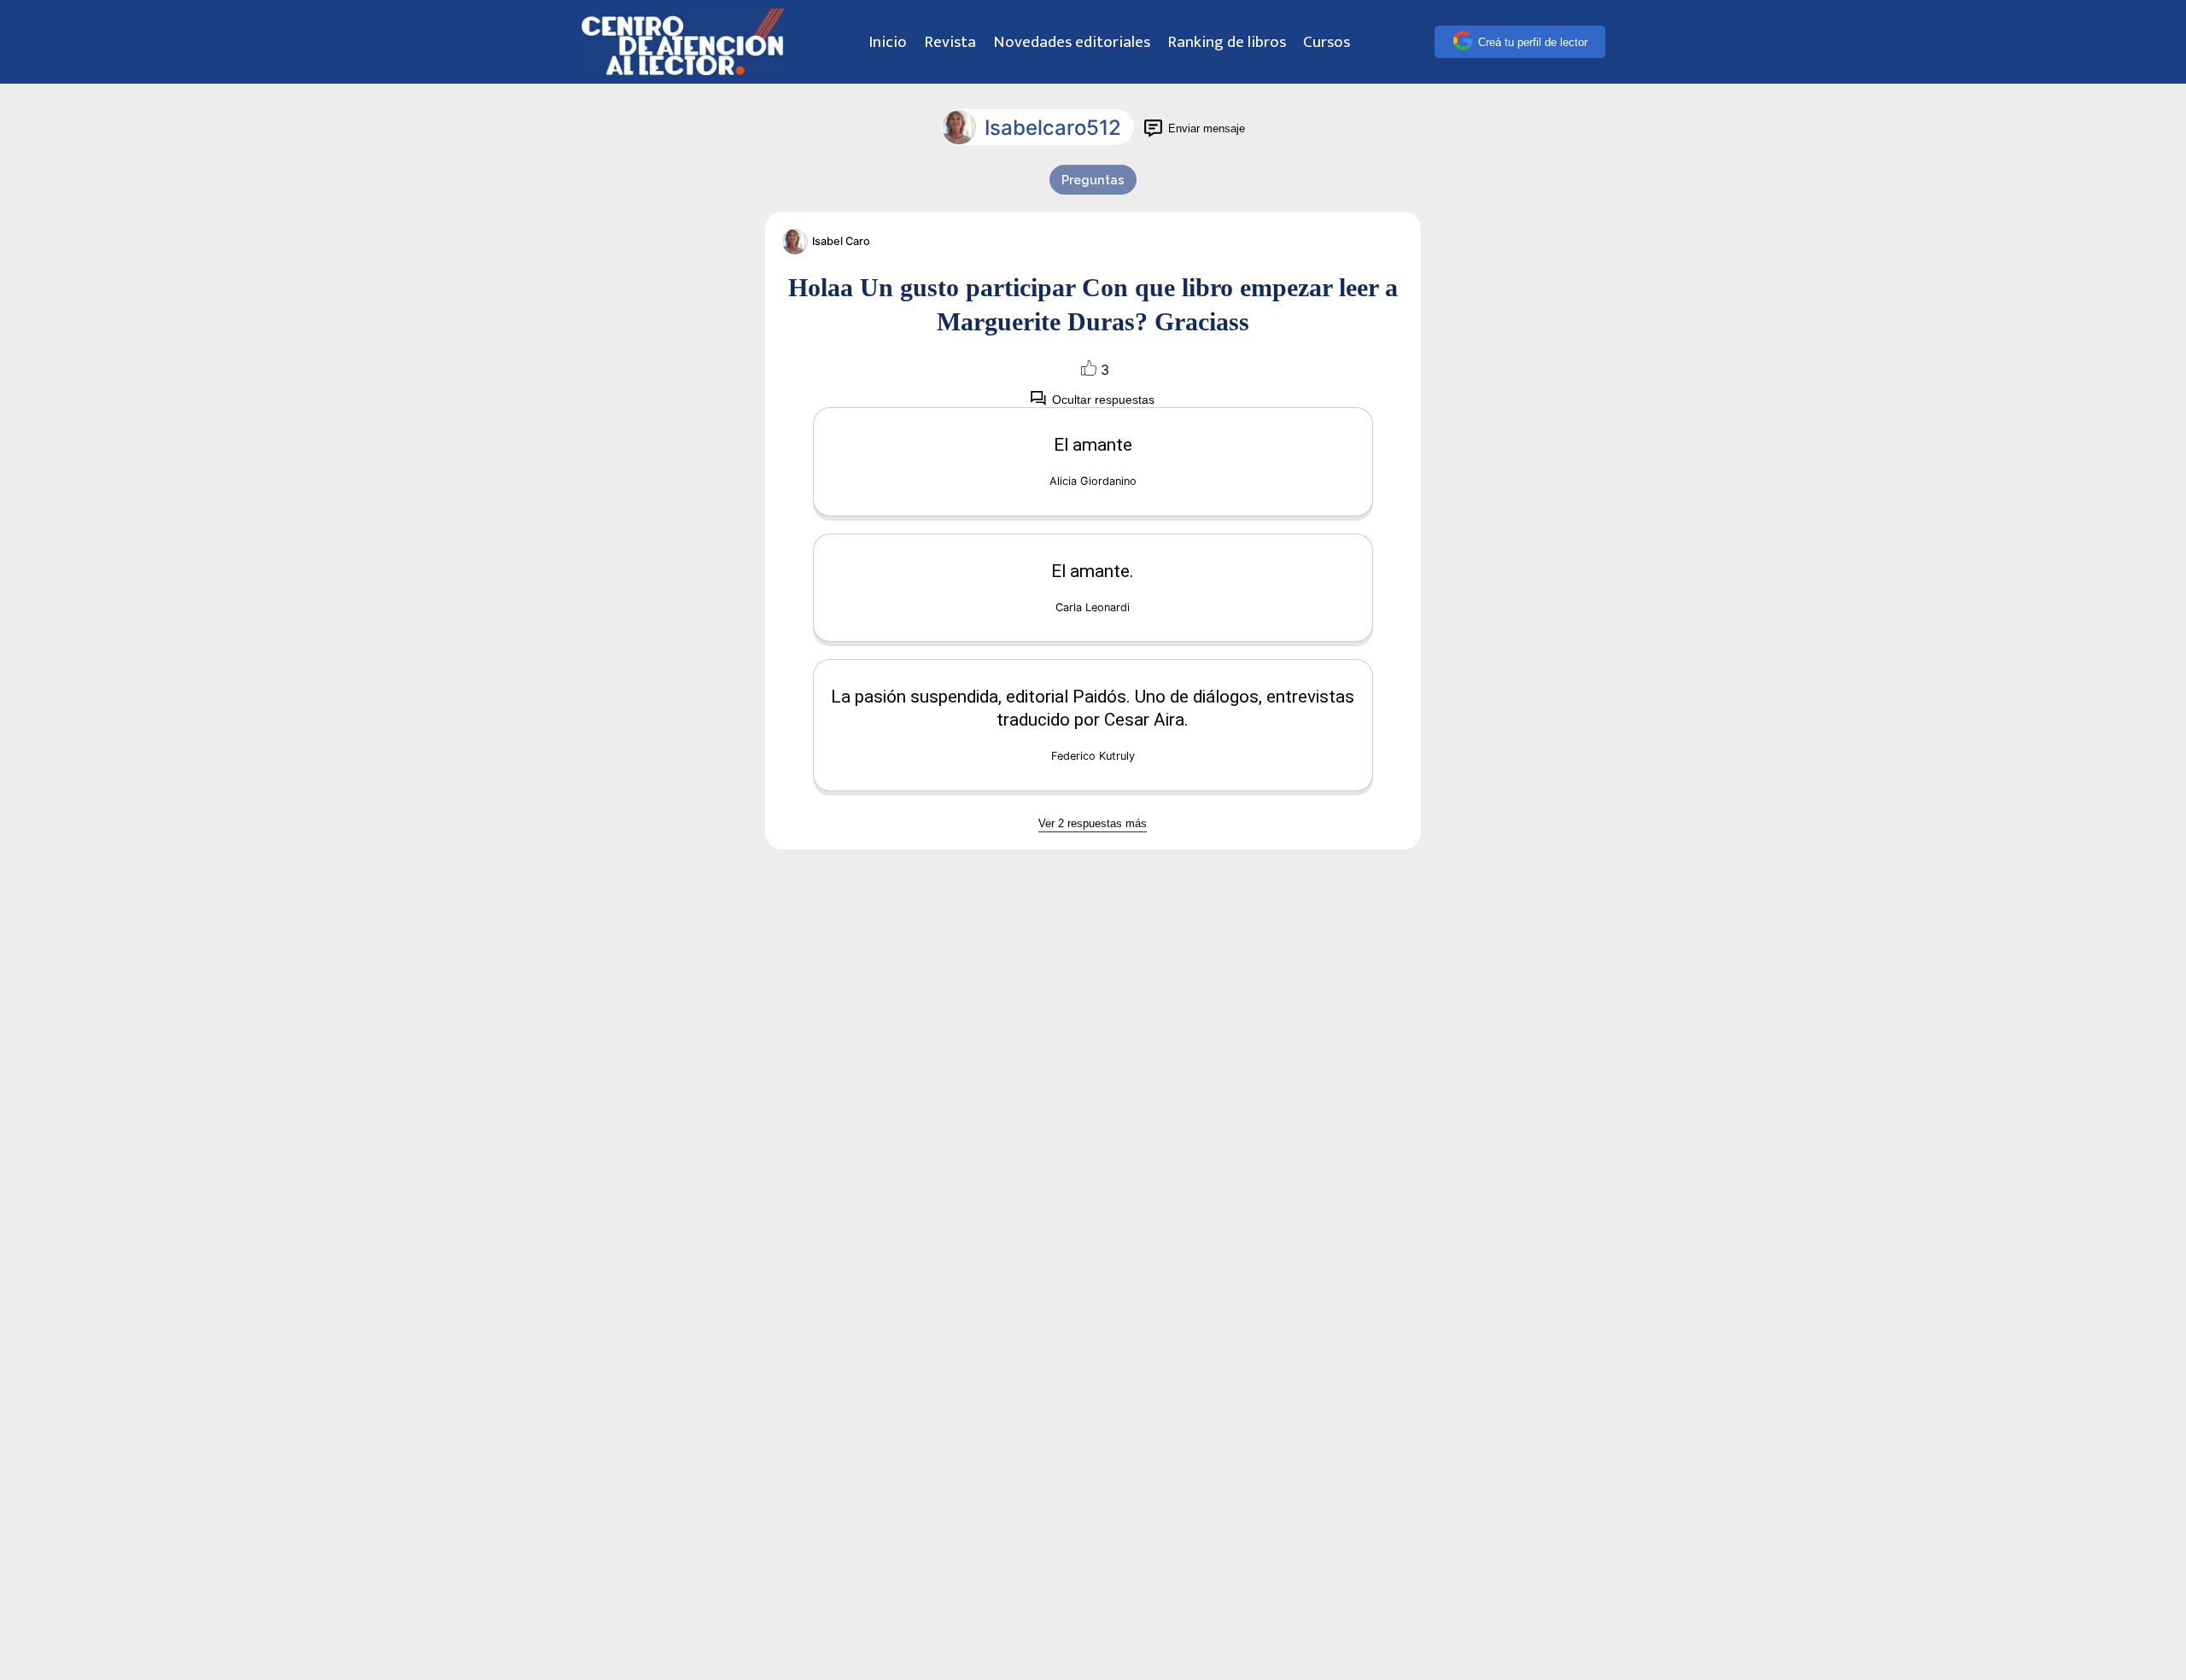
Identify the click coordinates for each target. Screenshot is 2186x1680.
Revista (950, 42)
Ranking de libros (1227, 42)
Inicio (888, 42)
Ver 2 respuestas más (1093, 823)
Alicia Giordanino (1093, 481)
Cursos (1327, 42)
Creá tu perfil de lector (1533, 42)
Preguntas (1093, 180)
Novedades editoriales (1072, 42)
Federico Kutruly (1093, 756)
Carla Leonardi (1093, 607)
